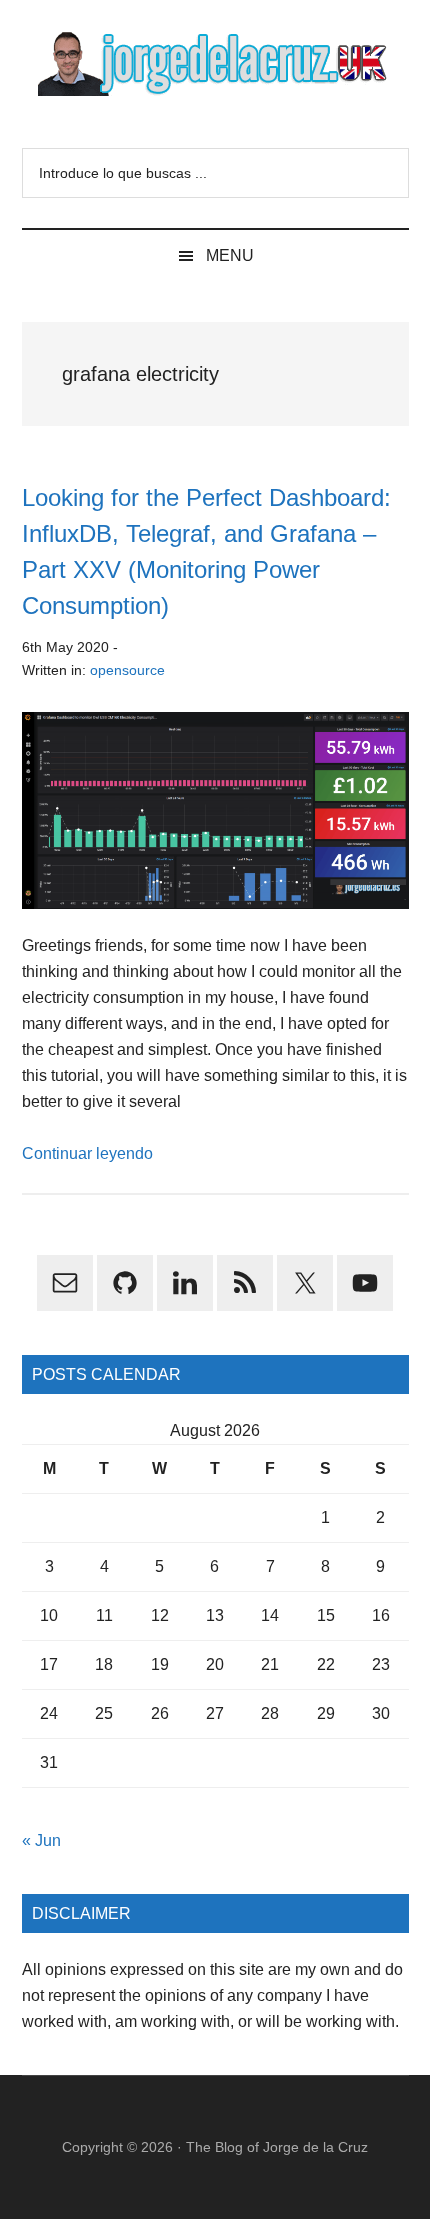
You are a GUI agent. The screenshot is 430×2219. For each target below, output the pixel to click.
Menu (230, 255)
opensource (127, 670)
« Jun (41, 1840)
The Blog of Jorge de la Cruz (277, 2147)
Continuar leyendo (87, 1153)
